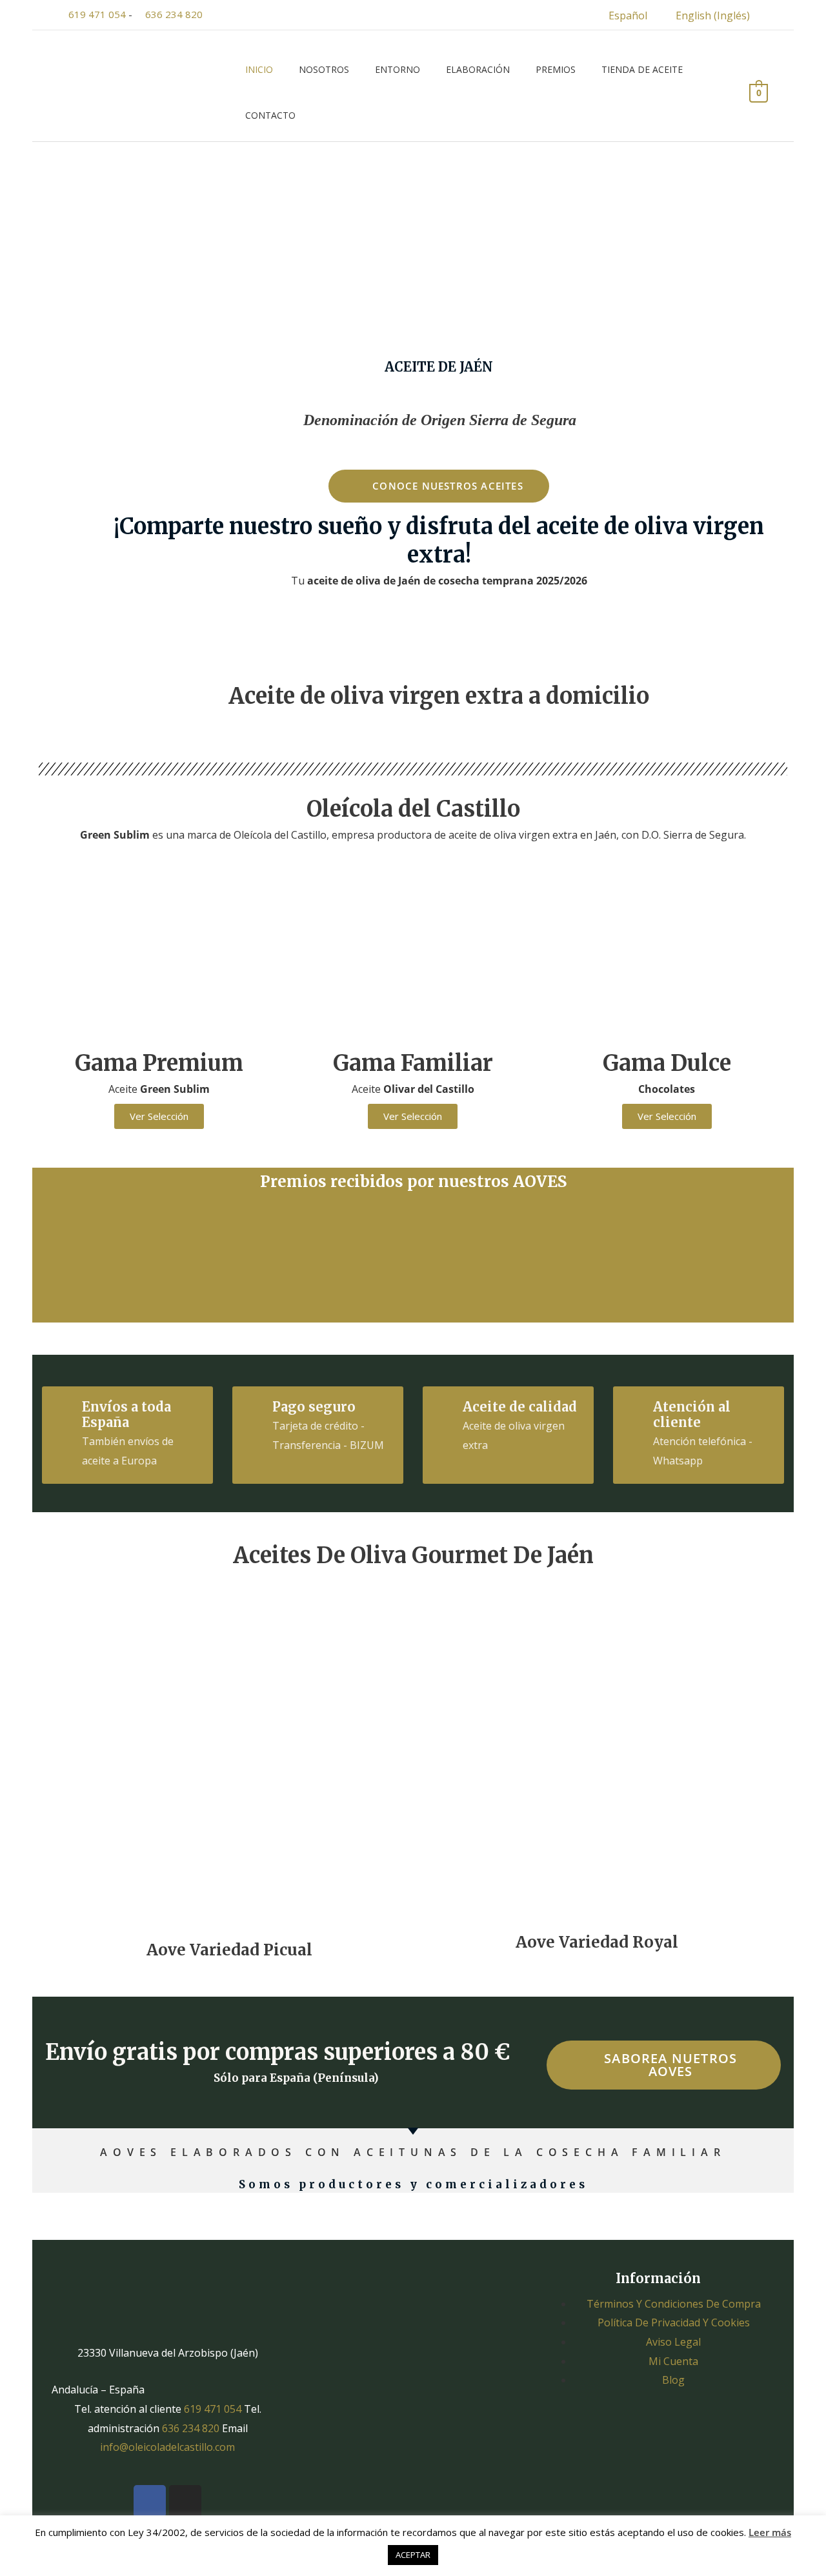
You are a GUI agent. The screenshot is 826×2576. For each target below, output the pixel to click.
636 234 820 (174, 14)
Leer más (770, 2532)
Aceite (159, 1089)
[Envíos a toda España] (63, 1407)
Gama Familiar (413, 1063)
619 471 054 (97, 14)
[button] (64, 1248)
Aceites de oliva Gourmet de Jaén (413, 1555)
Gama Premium (159, 1063)
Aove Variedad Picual (229, 1950)
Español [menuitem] (628, 15)
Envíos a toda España (126, 1414)
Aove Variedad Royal (597, 1942)
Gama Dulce (667, 1063)
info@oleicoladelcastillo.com (167, 2447)
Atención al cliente (692, 1414)
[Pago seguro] (253, 1407)
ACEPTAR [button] (413, 2555)
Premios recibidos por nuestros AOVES (413, 1182)
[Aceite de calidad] (443, 1407)
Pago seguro (314, 1407)
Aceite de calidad (520, 1407)
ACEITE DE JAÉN (439, 367)
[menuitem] (619, 15)
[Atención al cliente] (634, 1407)
